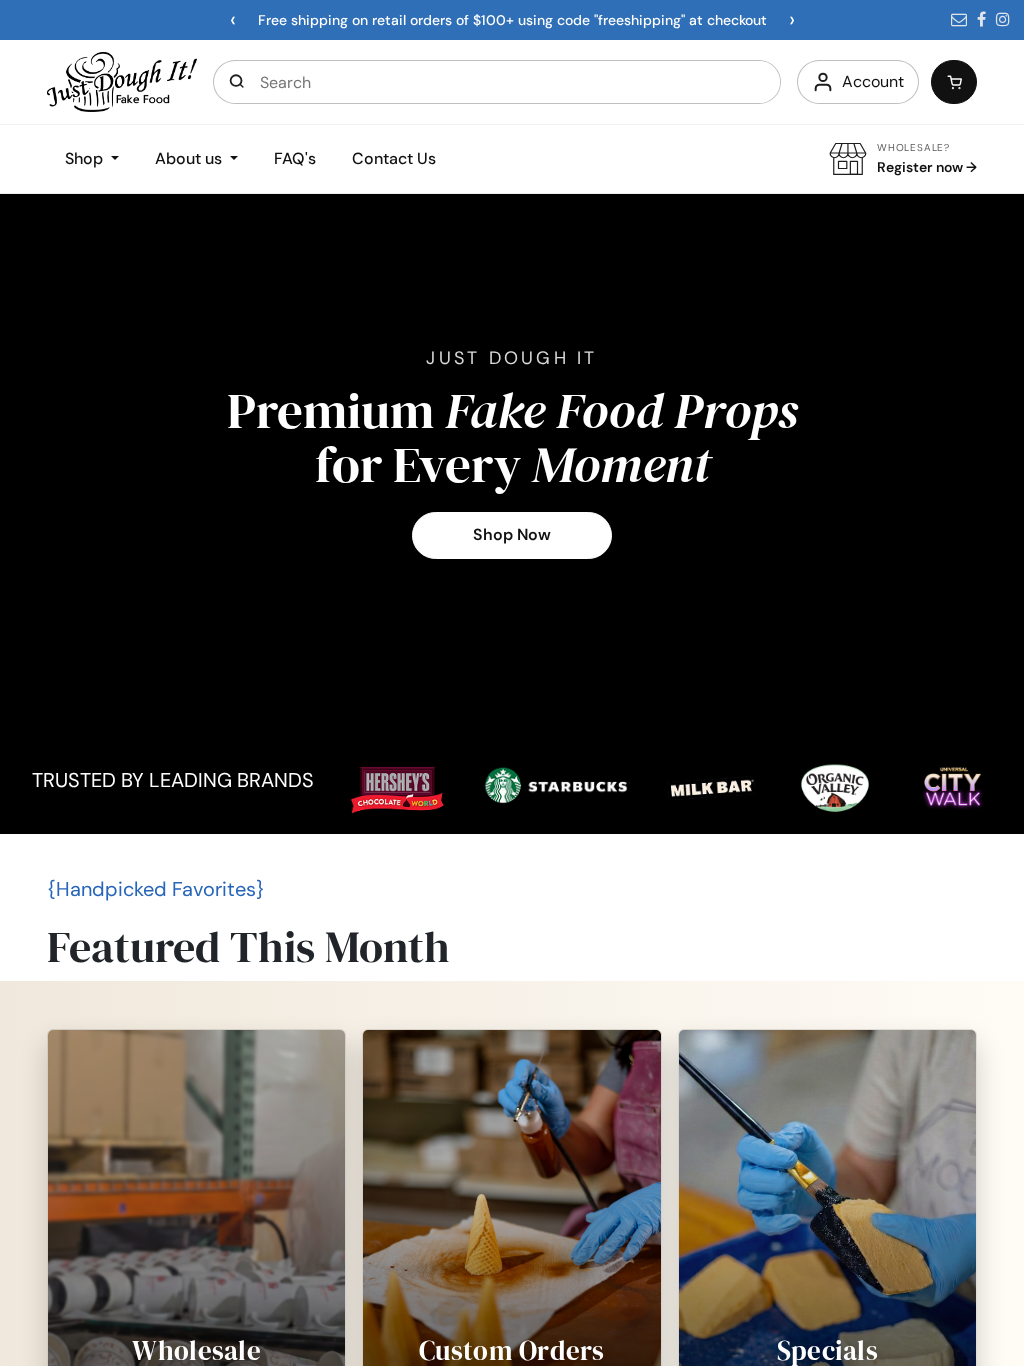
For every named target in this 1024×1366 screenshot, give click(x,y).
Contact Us (394, 158)
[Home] (122, 80)
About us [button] (190, 158)
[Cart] (954, 82)
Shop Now (512, 534)
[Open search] (237, 82)
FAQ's (295, 158)
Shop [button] (86, 158)
